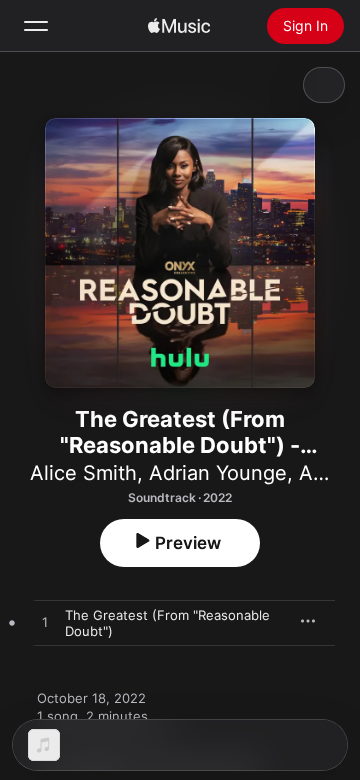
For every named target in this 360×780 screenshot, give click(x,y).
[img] (179, 26)
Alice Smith (83, 473)
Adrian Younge (218, 473)
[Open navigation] (36, 26)
